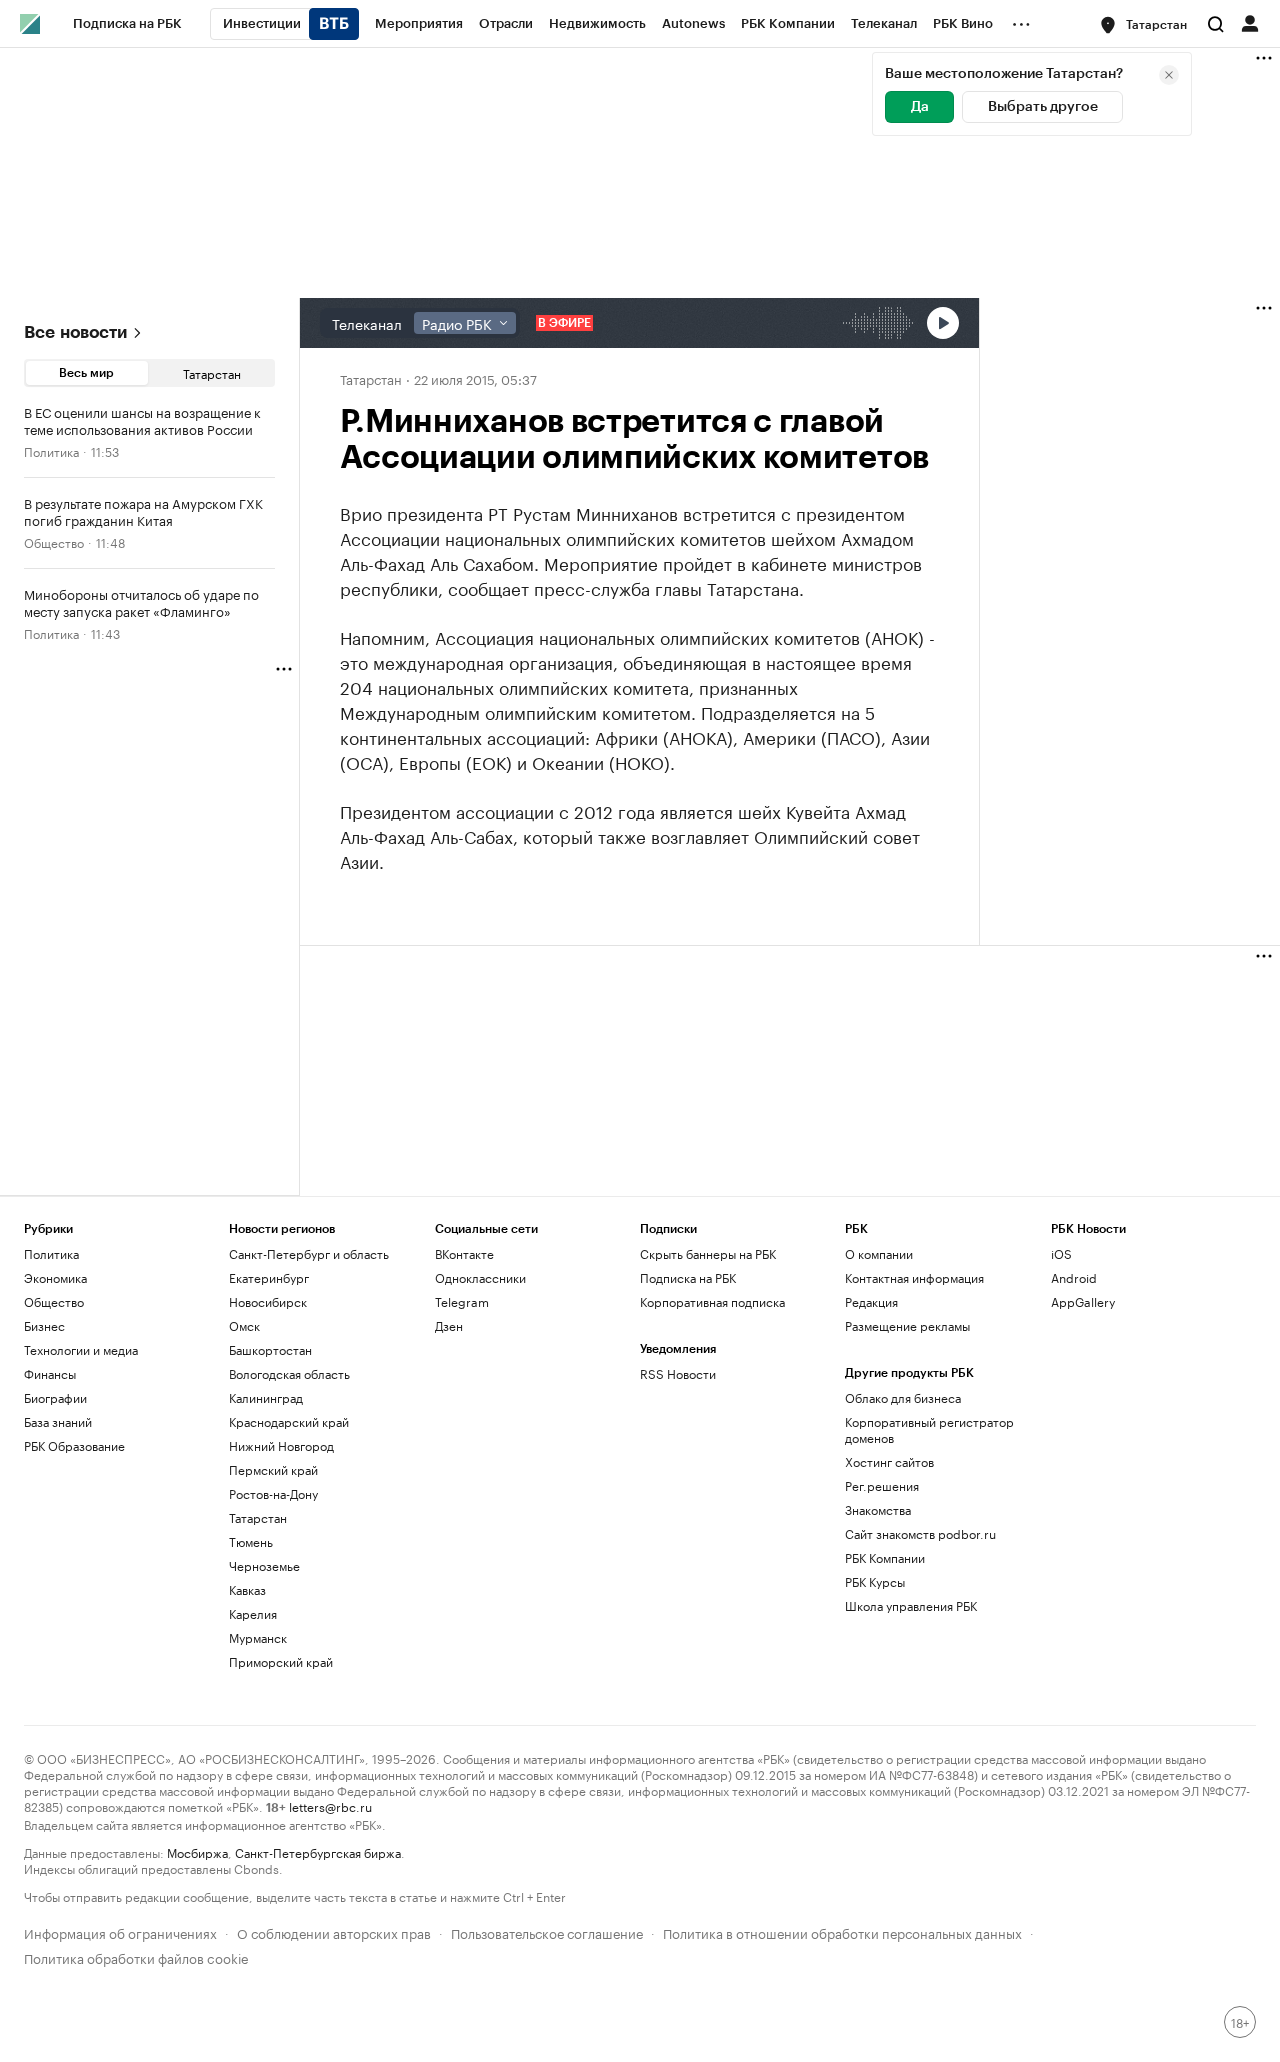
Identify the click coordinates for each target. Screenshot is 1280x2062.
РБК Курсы (875, 1581)
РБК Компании (885, 1557)
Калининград (266, 1397)
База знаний (58, 1421)
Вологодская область (289, 1373)
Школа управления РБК (911, 1605)
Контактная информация (914, 1277)
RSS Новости (678, 1373)
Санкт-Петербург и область (309, 1253)
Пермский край (273, 1469)
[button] (1144, 25)
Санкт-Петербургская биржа (318, 1851)
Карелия (253, 1613)
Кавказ (247, 1589)
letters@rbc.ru (330, 1805)
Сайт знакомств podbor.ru (920, 1533)
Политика (51, 450)
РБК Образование (74, 1445)
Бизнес (44, 1325)
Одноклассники (480, 1277)
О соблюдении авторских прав (334, 1931)
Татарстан (212, 372)
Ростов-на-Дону (273, 1493)
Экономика (55, 1277)
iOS (1061, 1253)
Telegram (462, 1301)
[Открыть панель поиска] (1216, 24)
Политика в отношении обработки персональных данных (842, 1931)
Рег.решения (882, 1485)
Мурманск (258, 1637)
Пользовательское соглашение (547, 1931)
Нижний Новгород (281, 1445)
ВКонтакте (464, 1253)
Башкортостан (270, 1349)
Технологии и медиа (81, 1349)
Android (1074, 1277)
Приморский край (281, 1661)
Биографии (55, 1397)
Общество (54, 541)
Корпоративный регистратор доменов (929, 1429)
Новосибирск (268, 1301)
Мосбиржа (197, 1851)
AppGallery (1083, 1301)
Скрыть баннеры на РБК (708, 1253)
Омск (244, 1325)
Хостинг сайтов (889, 1461)
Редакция (871, 1301)
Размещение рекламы (907, 1325)
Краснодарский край (289, 1421)
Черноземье (264, 1565)
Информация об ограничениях (120, 1931)
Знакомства (878, 1509)
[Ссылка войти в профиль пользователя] (1250, 22)
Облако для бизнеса (903, 1397)
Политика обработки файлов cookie (136, 1956)
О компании (879, 1253)
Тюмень (251, 1541)
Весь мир (86, 373)
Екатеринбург (269, 1277)
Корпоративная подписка (712, 1301)
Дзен (449, 1325)
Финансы (50, 1373)
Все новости (75, 332)
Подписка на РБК (688, 1277)
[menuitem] (127, 24)
